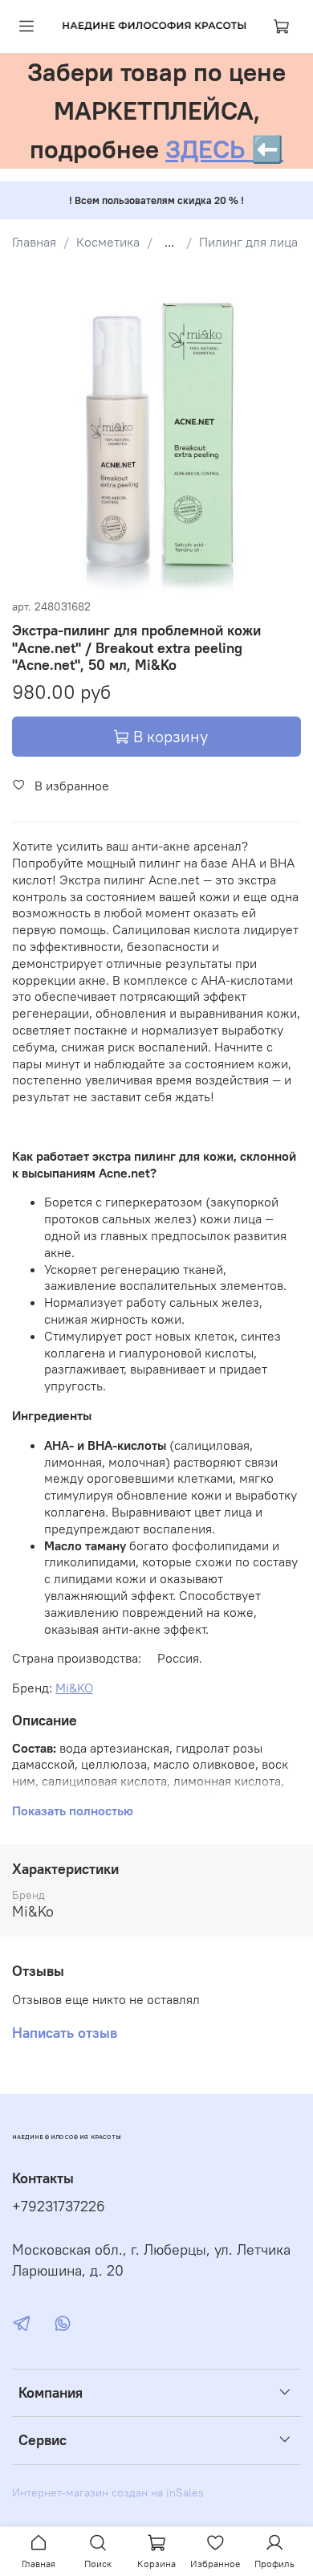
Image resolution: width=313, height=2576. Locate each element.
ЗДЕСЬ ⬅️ (224, 149)
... (169, 242)
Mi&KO (74, 1688)
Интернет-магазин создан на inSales (108, 2492)
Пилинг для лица (248, 242)
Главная (34, 242)
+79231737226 (59, 2207)
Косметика (108, 242)
